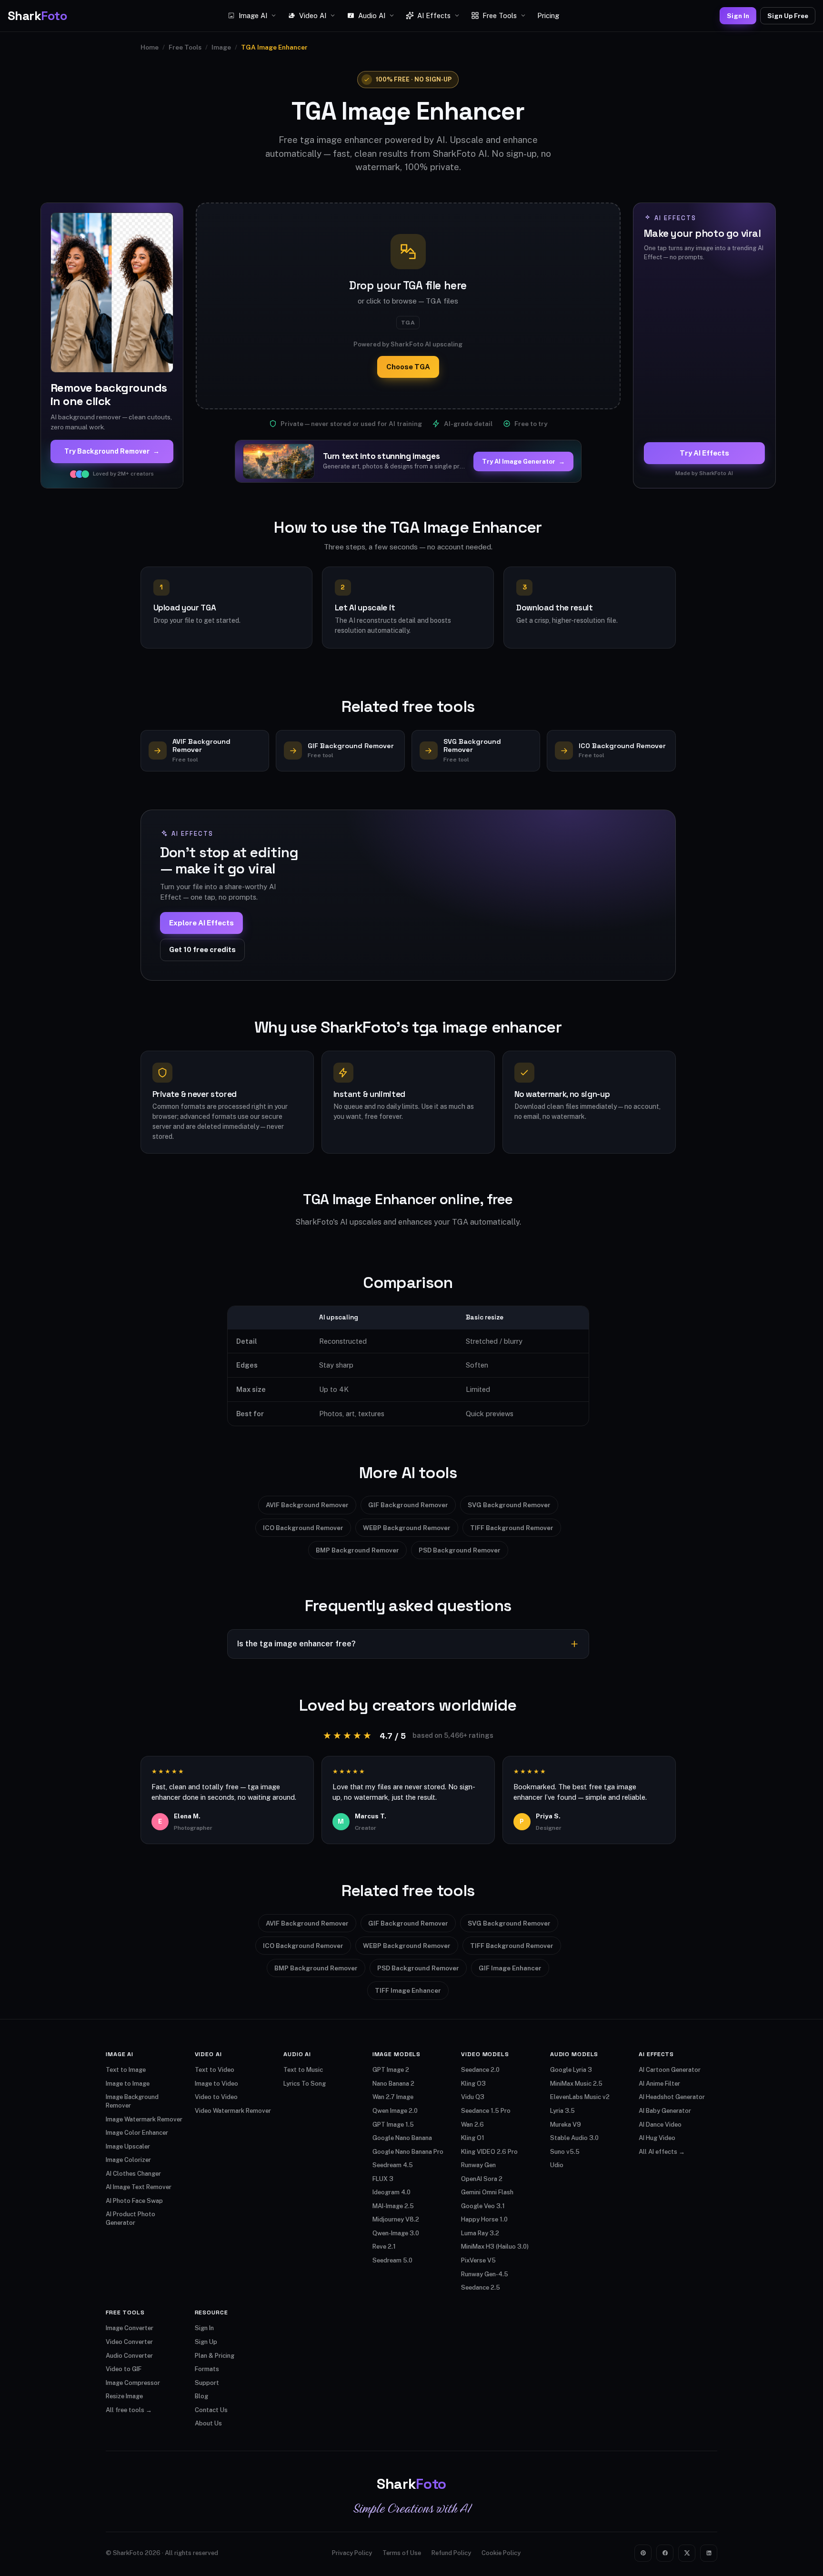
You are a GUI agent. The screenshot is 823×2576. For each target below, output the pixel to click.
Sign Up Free (788, 16)
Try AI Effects (704, 453)
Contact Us (211, 2410)
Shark (37, 16)
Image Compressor (133, 2383)
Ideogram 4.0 (391, 2192)
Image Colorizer (128, 2160)
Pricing (548, 15)
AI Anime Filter (659, 2084)
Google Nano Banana (402, 2138)
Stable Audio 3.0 (574, 2138)
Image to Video (216, 2084)
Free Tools (185, 47)
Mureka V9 (566, 2125)
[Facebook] (665, 2553)
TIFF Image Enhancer (408, 1990)
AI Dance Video (660, 2125)
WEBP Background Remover (407, 1528)
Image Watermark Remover (144, 2119)
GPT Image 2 (391, 2070)
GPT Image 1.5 (393, 2125)
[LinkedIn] (709, 2553)
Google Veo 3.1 (483, 2206)
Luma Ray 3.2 (480, 2233)
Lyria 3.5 (562, 2111)
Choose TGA (408, 367)
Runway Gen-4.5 (485, 2274)
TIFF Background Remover (512, 1528)
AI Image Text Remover (139, 2187)
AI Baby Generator (665, 2111)
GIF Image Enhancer (510, 1968)
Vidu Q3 (473, 2097)
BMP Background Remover (357, 1550)
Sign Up (206, 2342)
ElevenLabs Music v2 (580, 2097)
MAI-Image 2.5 (393, 2206)
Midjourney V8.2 (396, 2219)
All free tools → (129, 2410)
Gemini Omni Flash (487, 2192)
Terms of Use (402, 2553)
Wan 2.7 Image (393, 2097)
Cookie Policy (501, 2553)
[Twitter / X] (687, 2553)
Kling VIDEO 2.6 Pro (489, 2152)
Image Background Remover (132, 2101)
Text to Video (215, 2070)
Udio (557, 2165)
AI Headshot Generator (672, 2097)
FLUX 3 (383, 2179)
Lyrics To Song (305, 2084)
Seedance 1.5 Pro (486, 2111)
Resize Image (124, 2396)
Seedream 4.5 (393, 2165)
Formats (207, 2369)
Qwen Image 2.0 (395, 2111)
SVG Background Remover (509, 1505)
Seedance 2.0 (480, 2070)
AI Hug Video (657, 2138)
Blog (201, 2396)
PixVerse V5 (478, 2260)
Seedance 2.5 (481, 2287)
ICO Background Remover (303, 1528)
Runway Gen (478, 2165)
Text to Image (126, 2070)
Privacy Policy (352, 2553)
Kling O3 (473, 2084)
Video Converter (129, 2342)
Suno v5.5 (565, 2152)
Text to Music (303, 2070)
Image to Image (128, 2084)
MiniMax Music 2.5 (576, 2084)
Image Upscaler (128, 2146)
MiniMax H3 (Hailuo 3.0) (495, 2246)
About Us (208, 2423)
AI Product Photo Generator (130, 2218)
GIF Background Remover (408, 1505)
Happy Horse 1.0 (484, 2219)
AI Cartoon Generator (670, 2070)
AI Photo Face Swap (134, 2201)
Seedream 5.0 (392, 2260)
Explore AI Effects (201, 923)
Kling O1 (473, 2138)
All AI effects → (662, 2152)
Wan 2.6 (472, 2125)
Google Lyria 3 (571, 2070)
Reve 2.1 (384, 2246)
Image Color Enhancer (137, 2133)
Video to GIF (124, 2369)
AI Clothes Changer (133, 2174)
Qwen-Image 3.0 (396, 2233)
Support (207, 2383)
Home (150, 47)
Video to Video (216, 2097)
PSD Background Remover (460, 1550)
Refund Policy (451, 2553)
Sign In (738, 16)
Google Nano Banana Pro (408, 2152)
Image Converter (130, 2328)
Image (221, 47)
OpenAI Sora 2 (482, 2179)
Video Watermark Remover (233, 2111)
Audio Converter (129, 2356)
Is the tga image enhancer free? (296, 1644)
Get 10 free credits (202, 949)
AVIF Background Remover (307, 1505)
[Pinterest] (643, 2553)
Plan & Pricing (215, 2356)
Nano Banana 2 (393, 2084)
